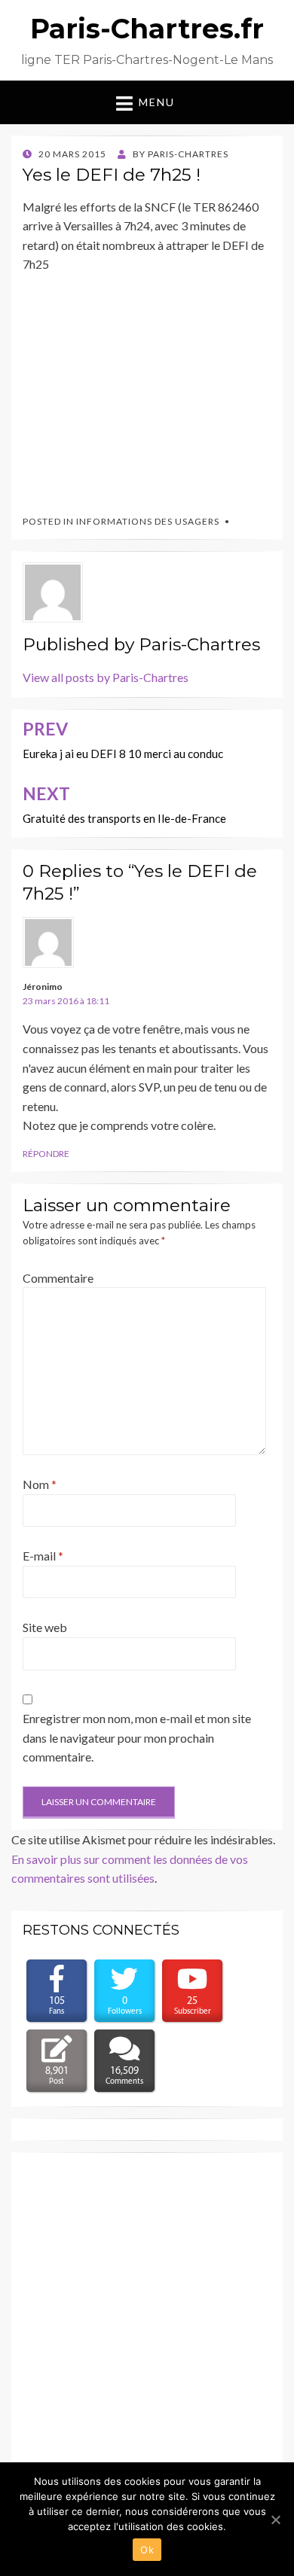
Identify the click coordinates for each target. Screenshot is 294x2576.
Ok (147, 2550)
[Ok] (275, 2520)
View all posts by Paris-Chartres (106, 677)
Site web (45, 1627)
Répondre (46, 1154)
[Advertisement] (136, 388)
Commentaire (58, 1278)
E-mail (43, 1556)
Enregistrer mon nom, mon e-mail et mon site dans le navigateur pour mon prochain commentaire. (137, 1737)
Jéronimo (43, 987)
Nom (40, 1484)
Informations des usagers (148, 521)
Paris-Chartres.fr (147, 29)
